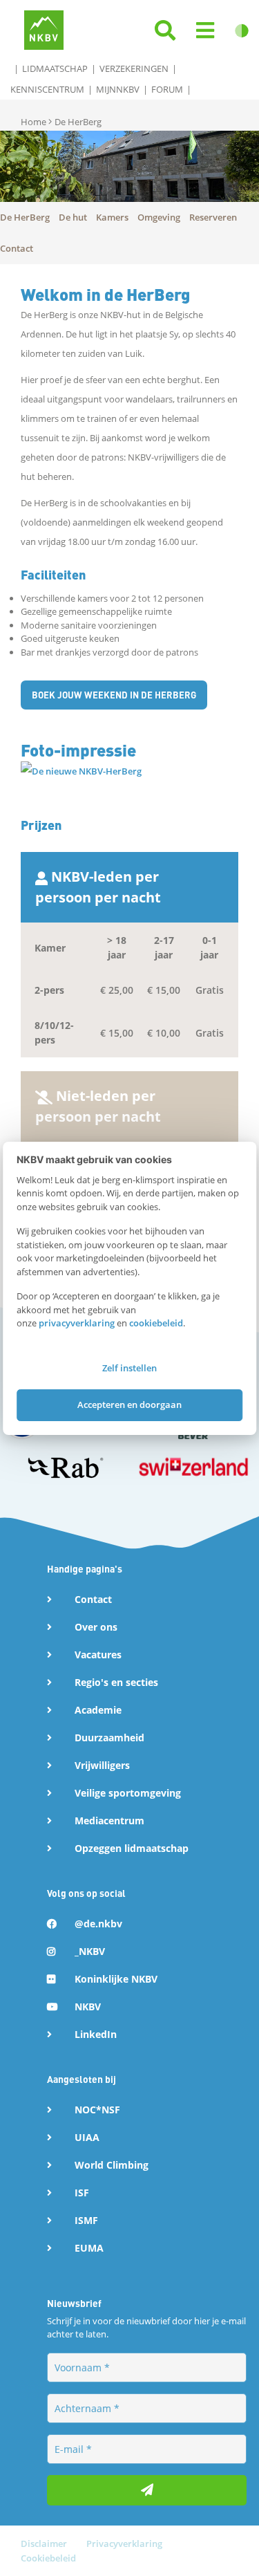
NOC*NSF (97, 2110)
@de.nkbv (98, 1924)
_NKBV (90, 1951)
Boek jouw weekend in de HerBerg (114, 695)
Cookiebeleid (48, 2558)
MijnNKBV (118, 89)
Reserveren (213, 217)
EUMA (89, 2248)
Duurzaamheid (109, 1738)
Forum (167, 89)
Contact (93, 1599)
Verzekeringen (134, 68)
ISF (82, 2193)
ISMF (86, 2220)
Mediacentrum (109, 1820)
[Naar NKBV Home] (44, 29)
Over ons (96, 1627)
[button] (205, 31)
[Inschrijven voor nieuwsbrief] (147, 2490)
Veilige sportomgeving (128, 1793)
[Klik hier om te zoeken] (165, 31)
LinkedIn (96, 2034)
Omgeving (159, 217)
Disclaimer (45, 2543)
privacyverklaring (77, 1323)
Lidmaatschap (55, 68)
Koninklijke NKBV (116, 1979)
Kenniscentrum (47, 89)
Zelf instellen (129, 1368)
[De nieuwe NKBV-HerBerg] (81, 770)
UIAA (87, 2137)
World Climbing (112, 2165)
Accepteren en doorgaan (129, 1405)
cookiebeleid (156, 1323)
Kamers (112, 217)
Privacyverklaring (124, 2543)
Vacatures (98, 1655)
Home (35, 122)
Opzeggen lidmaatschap (132, 1848)
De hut (73, 217)
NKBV (88, 2007)
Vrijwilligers (102, 1765)
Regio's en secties (116, 1682)
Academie (98, 1710)
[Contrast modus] (242, 31)
